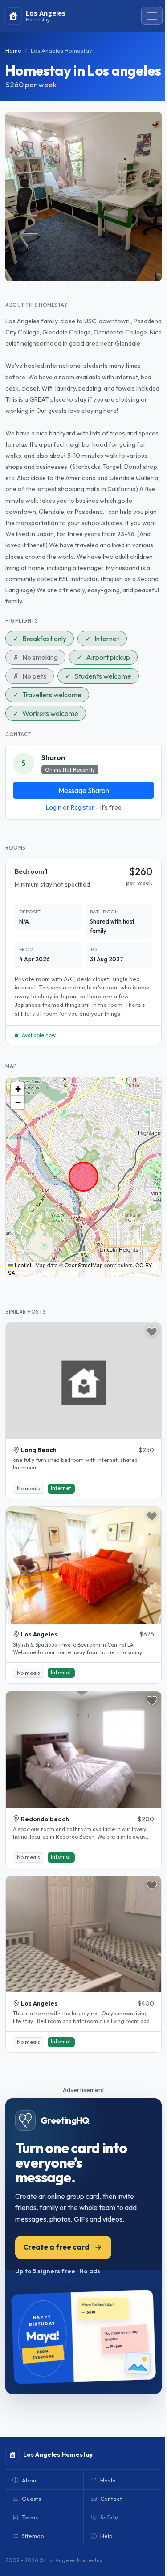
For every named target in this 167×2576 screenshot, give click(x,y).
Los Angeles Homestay (61, 50)
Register (83, 807)
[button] (18, 1089)
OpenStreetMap (84, 1265)
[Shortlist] (152, 1332)
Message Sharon (84, 790)
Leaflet (22, 1265)
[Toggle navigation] (152, 16)
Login (54, 807)
